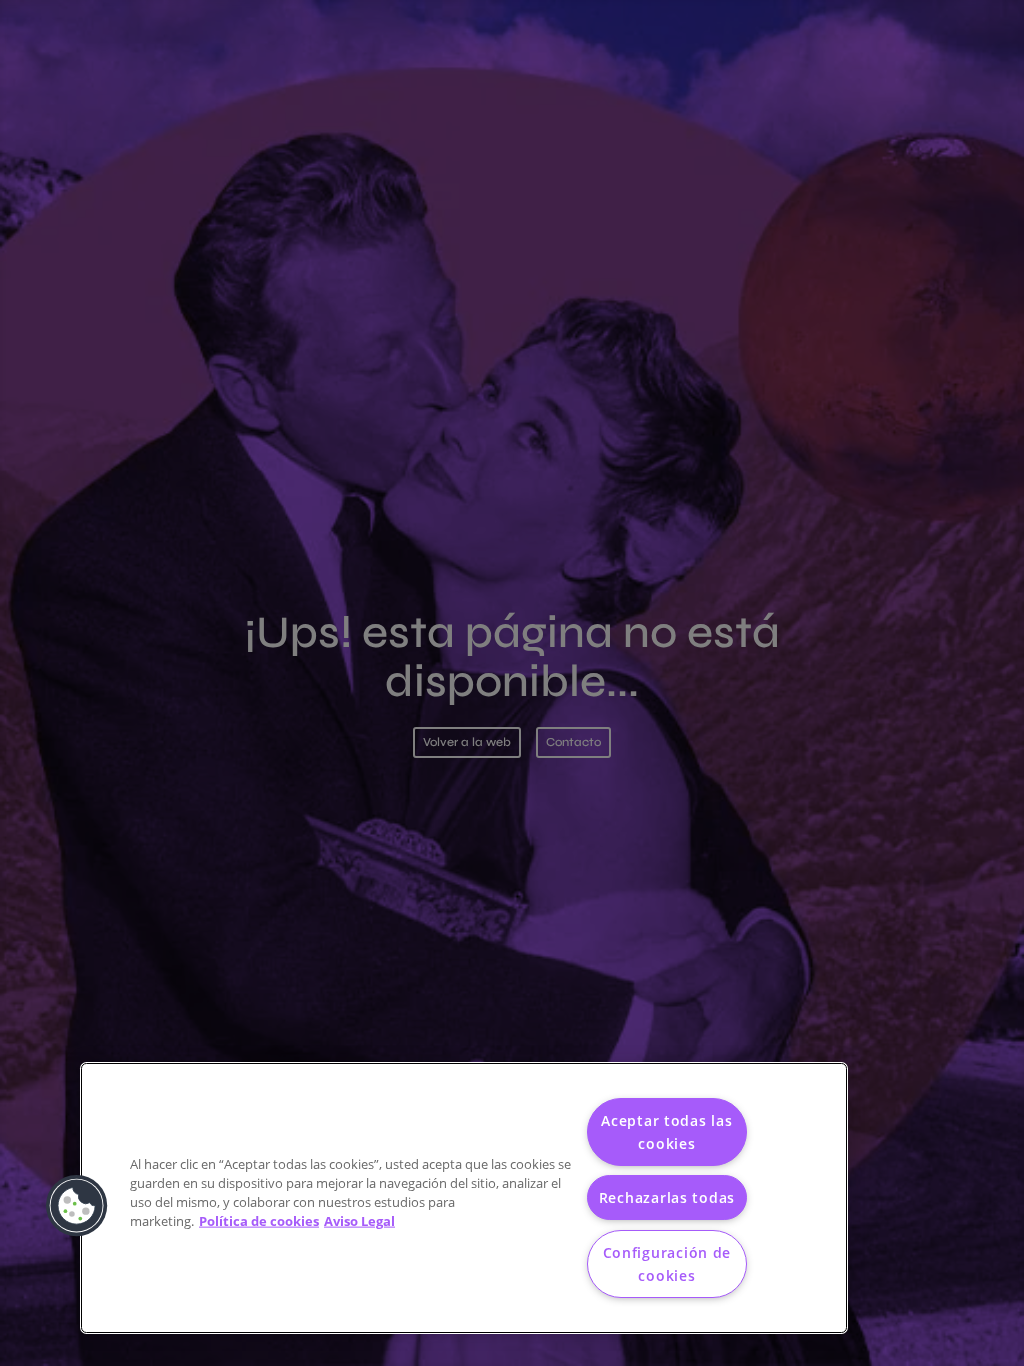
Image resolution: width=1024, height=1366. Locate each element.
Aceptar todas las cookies (666, 1132)
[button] (77, 1206)
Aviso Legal (359, 1221)
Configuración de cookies (667, 1264)
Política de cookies (259, 1221)
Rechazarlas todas (667, 1197)
